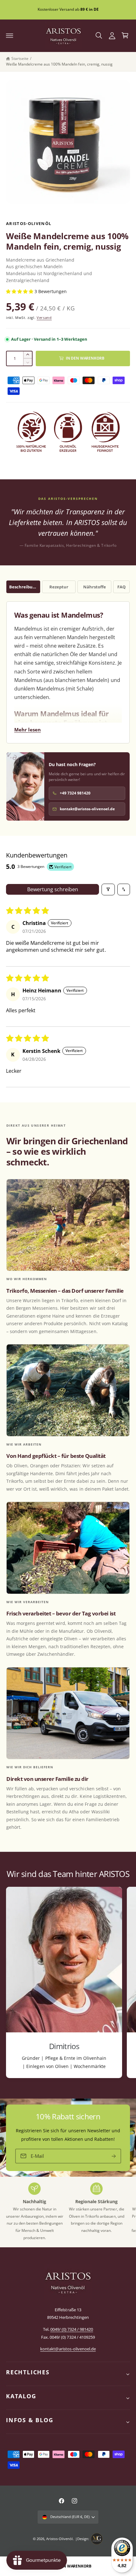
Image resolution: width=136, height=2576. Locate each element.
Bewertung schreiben (53, 889)
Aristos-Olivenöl (59, 2539)
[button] (10, 36)
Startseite (20, 58)
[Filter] (108, 889)
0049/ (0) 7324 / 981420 (72, 2329)
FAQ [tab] (121, 587)
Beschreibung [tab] (23, 587)
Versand (44, 318)
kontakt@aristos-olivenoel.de (87, 809)
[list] (68, 1983)
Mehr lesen (28, 730)
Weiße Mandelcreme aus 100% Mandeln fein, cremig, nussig (59, 64)
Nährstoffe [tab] (95, 587)
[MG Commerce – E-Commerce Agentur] (97, 2539)
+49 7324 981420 (75, 793)
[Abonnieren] (114, 2156)
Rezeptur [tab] (59, 587)
